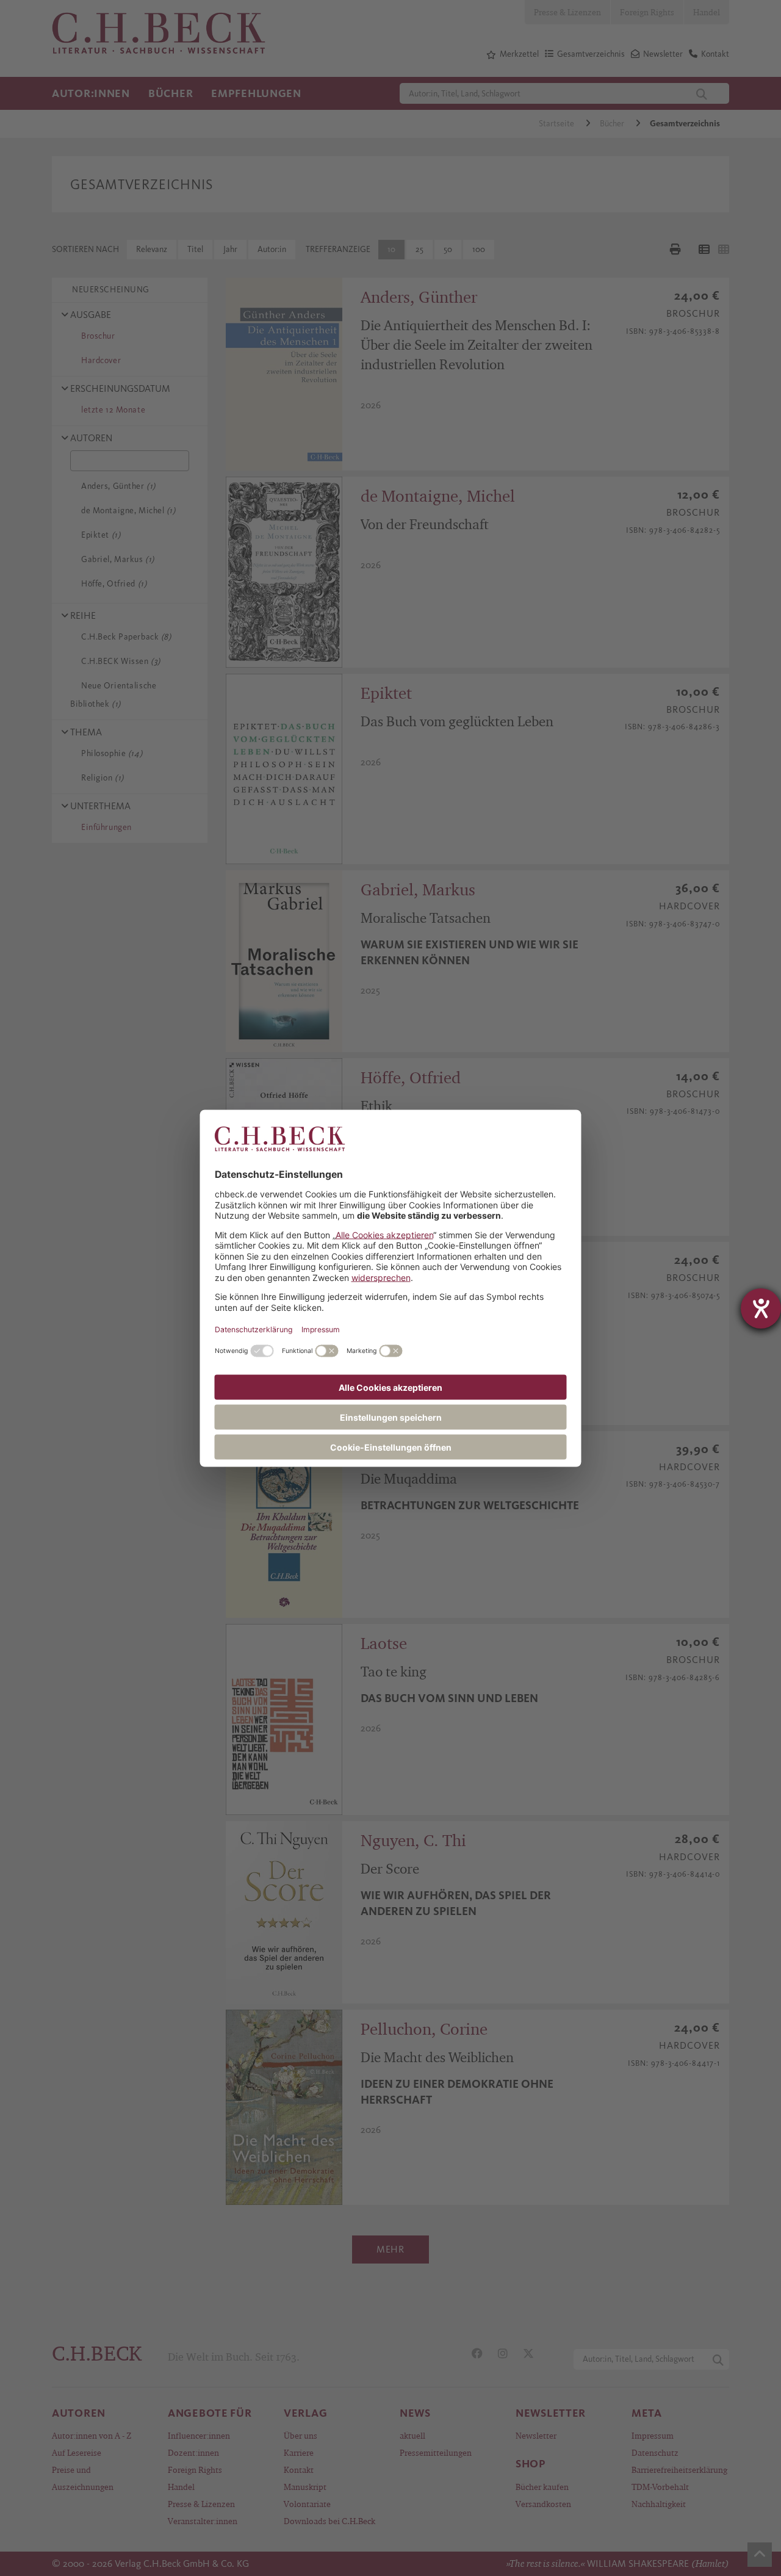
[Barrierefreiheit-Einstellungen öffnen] (761, 1308)
